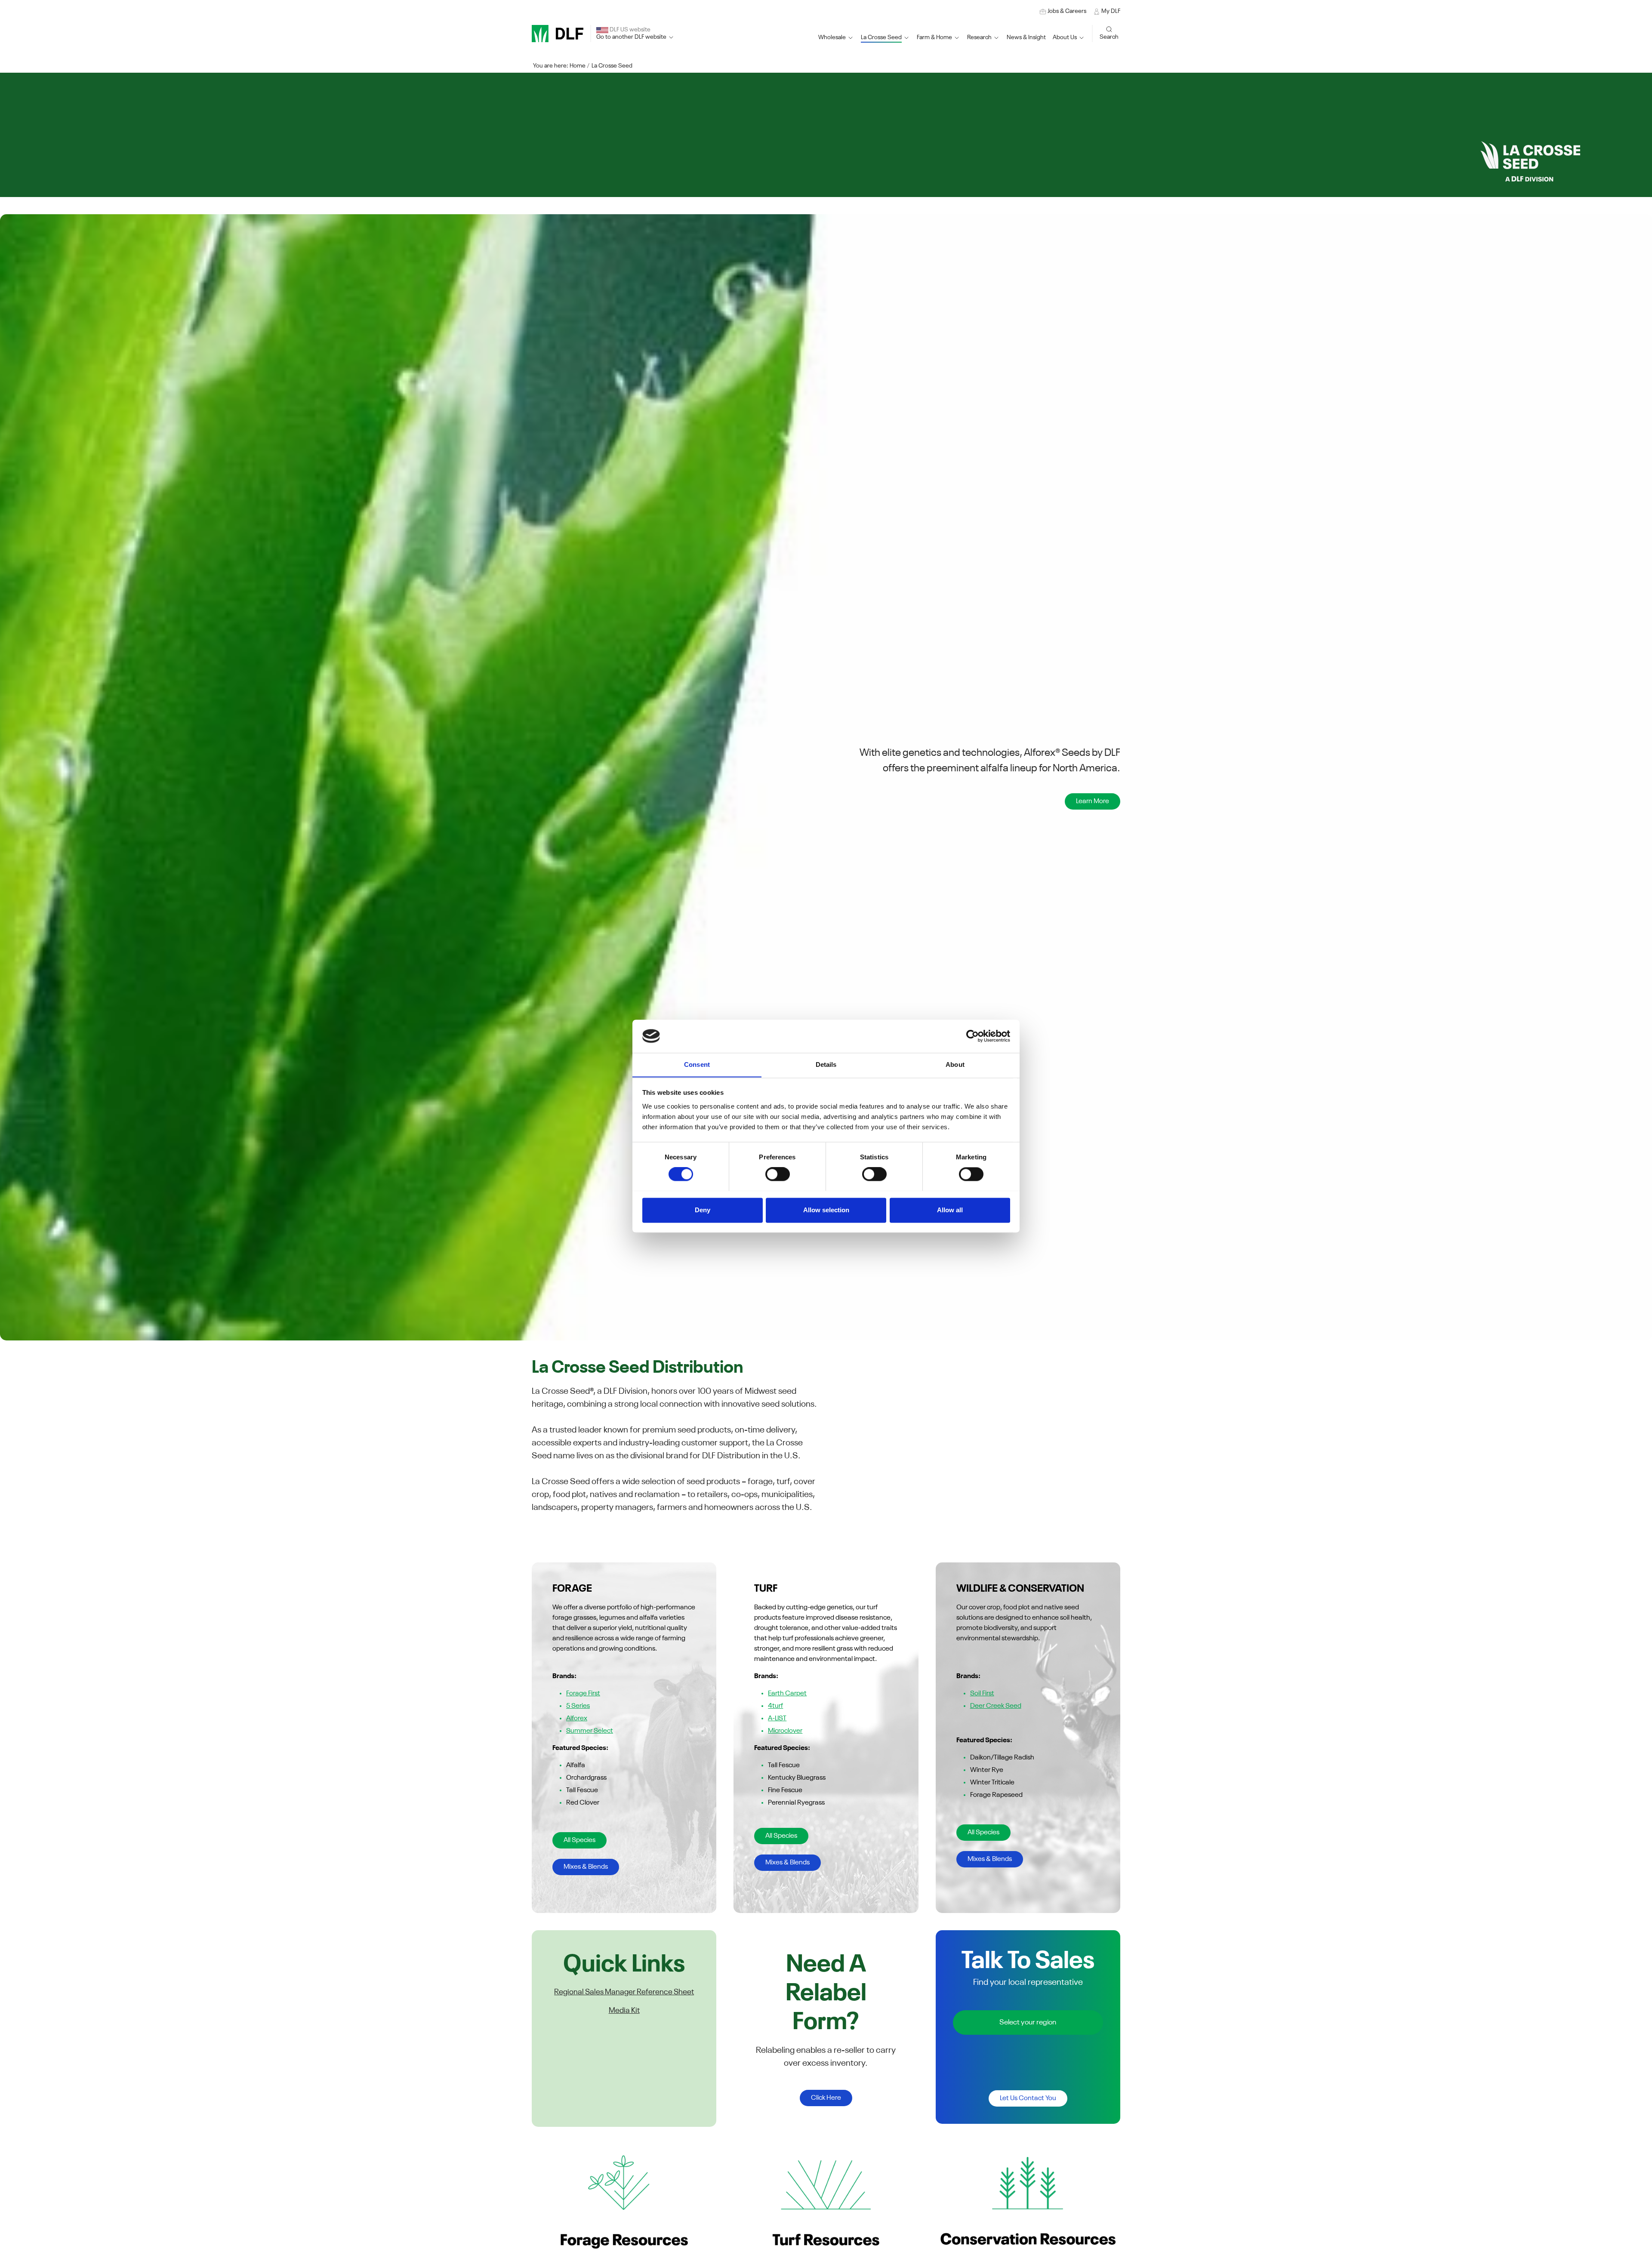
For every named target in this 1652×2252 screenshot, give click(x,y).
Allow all (950, 1210)
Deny (703, 1210)
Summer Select (590, 1731)
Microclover (785, 1731)
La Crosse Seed (612, 66)
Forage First (583, 1694)
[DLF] (558, 34)
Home (578, 66)
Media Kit (624, 2011)
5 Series (578, 1706)
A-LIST (777, 1719)
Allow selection (826, 1210)
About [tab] (955, 1064)
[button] (885, 38)
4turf (775, 1706)
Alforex (577, 1719)
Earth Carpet (787, 1694)
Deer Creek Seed (996, 1706)
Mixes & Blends (586, 1867)
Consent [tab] (697, 1064)
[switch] (778, 1174)
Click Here (826, 2098)
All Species (579, 1840)
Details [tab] (826, 1064)
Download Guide (1084, 801)
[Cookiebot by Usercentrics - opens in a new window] (972, 1036)
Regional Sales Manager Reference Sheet (624, 1992)
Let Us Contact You (1028, 2098)
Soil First (982, 1694)
